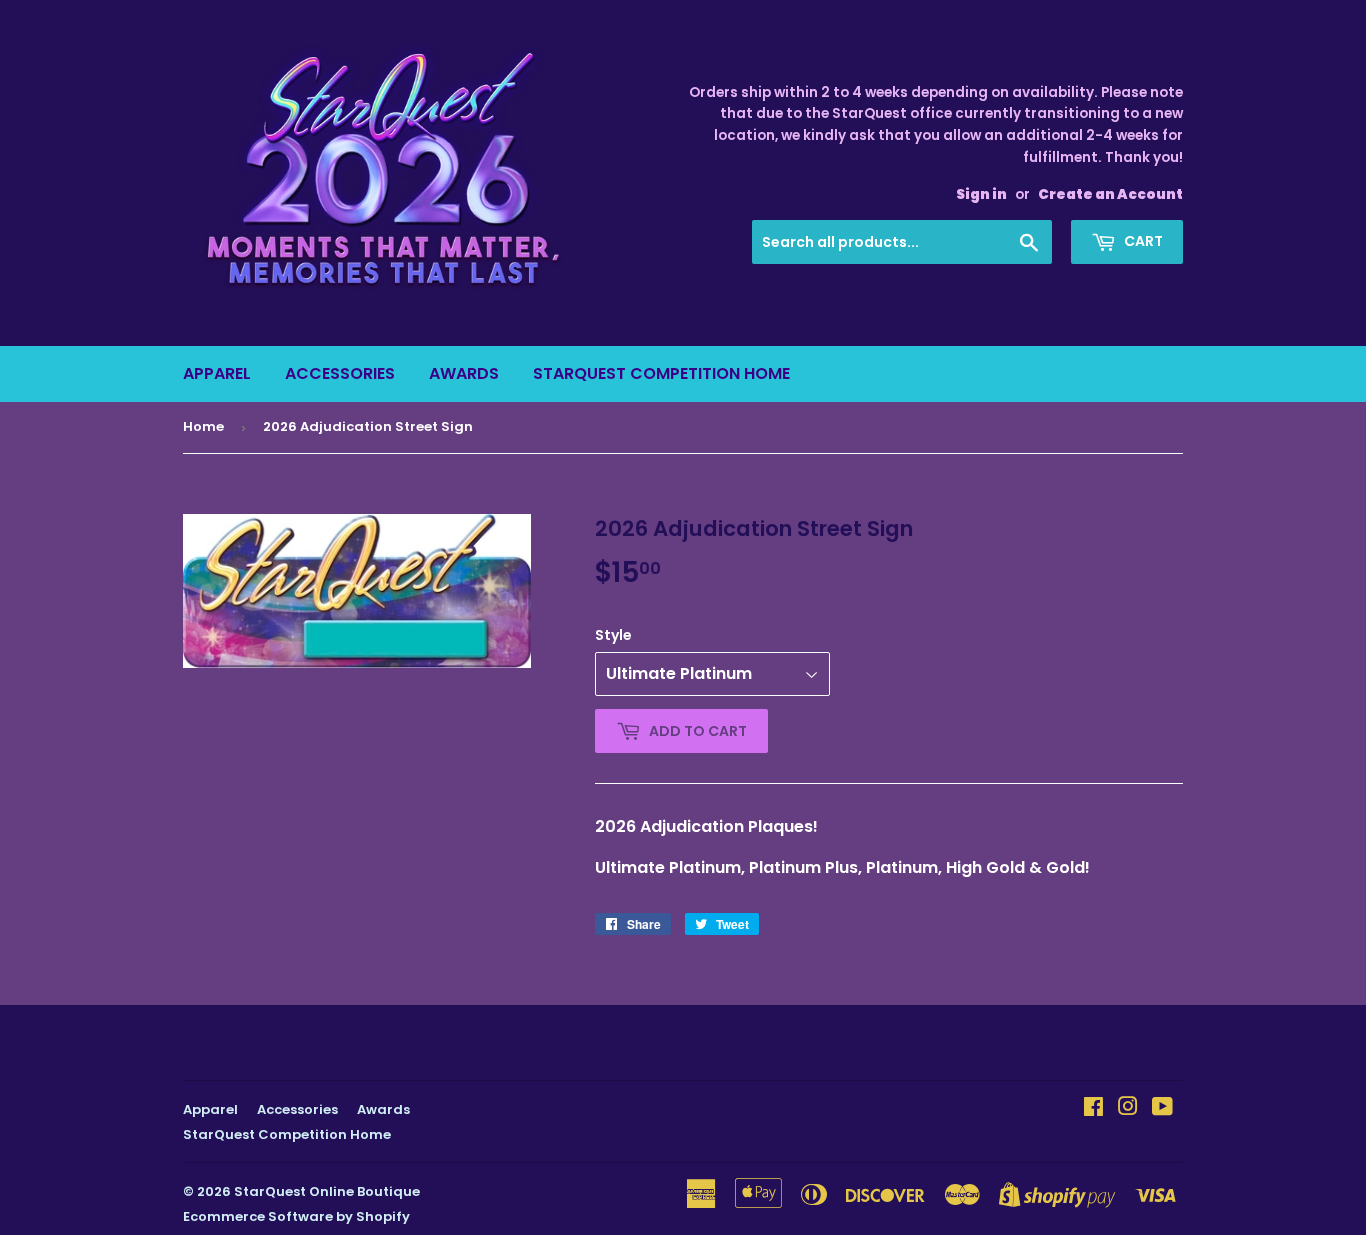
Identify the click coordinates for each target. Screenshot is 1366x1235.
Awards (464, 373)
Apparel (217, 373)
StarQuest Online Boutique (327, 1191)
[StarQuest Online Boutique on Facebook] (1093, 1108)
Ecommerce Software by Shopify (296, 1216)
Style (613, 635)
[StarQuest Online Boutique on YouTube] (1162, 1108)
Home (203, 426)
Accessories (340, 373)
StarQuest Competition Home (661, 373)
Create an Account (1110, 194)
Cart (1142, 241)
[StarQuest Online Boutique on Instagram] (1128, 1108)
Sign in (981, 194)
